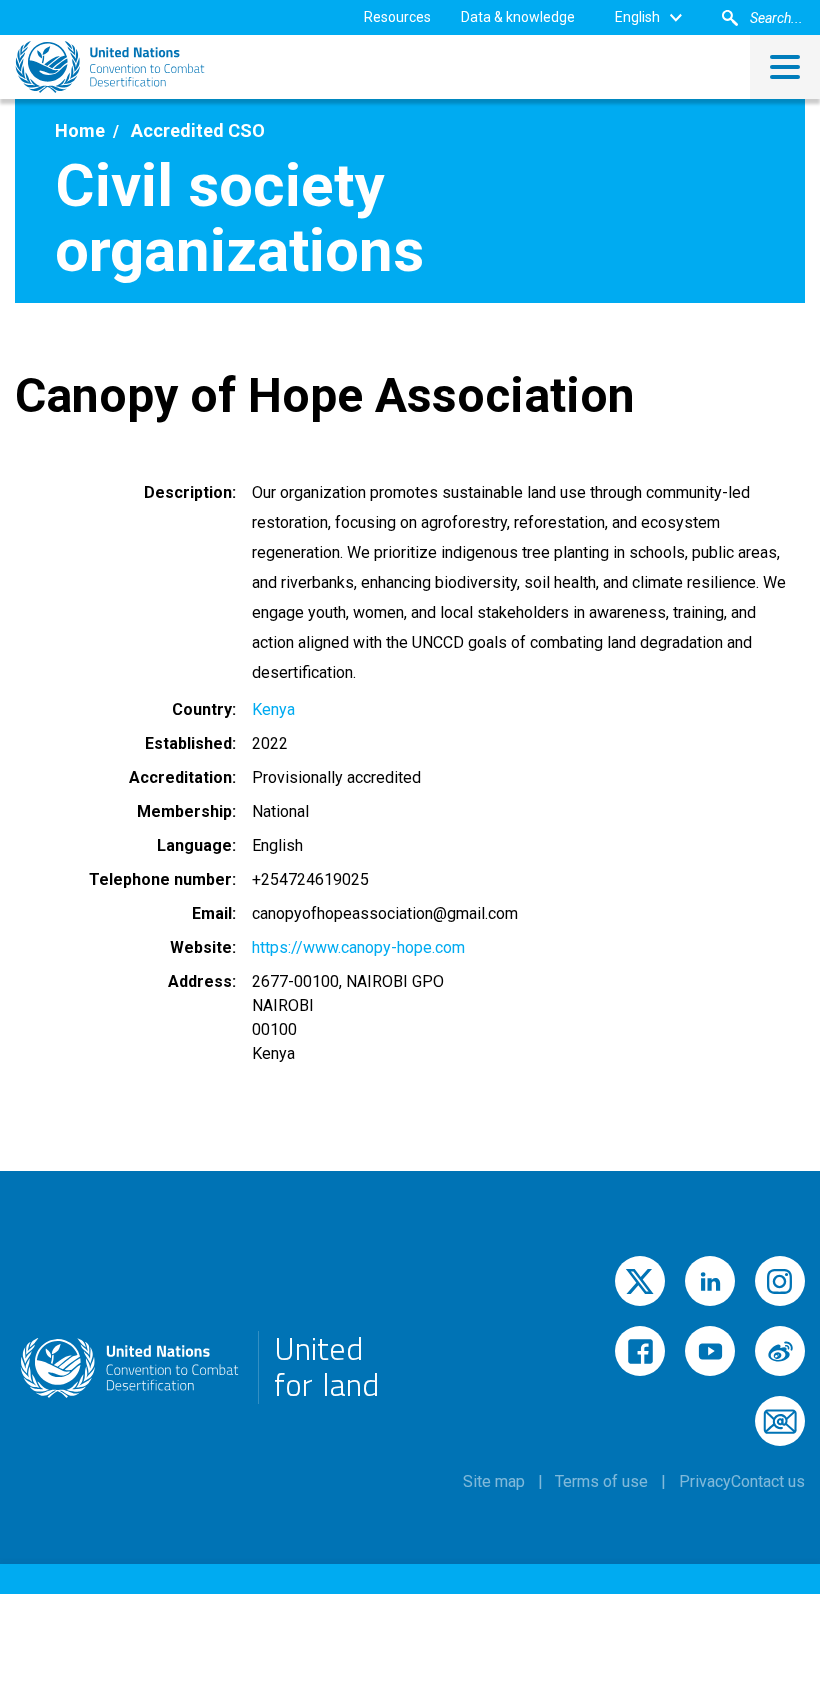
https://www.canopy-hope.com (358, 947)
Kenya (273, 709)
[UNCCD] (110, 67)
